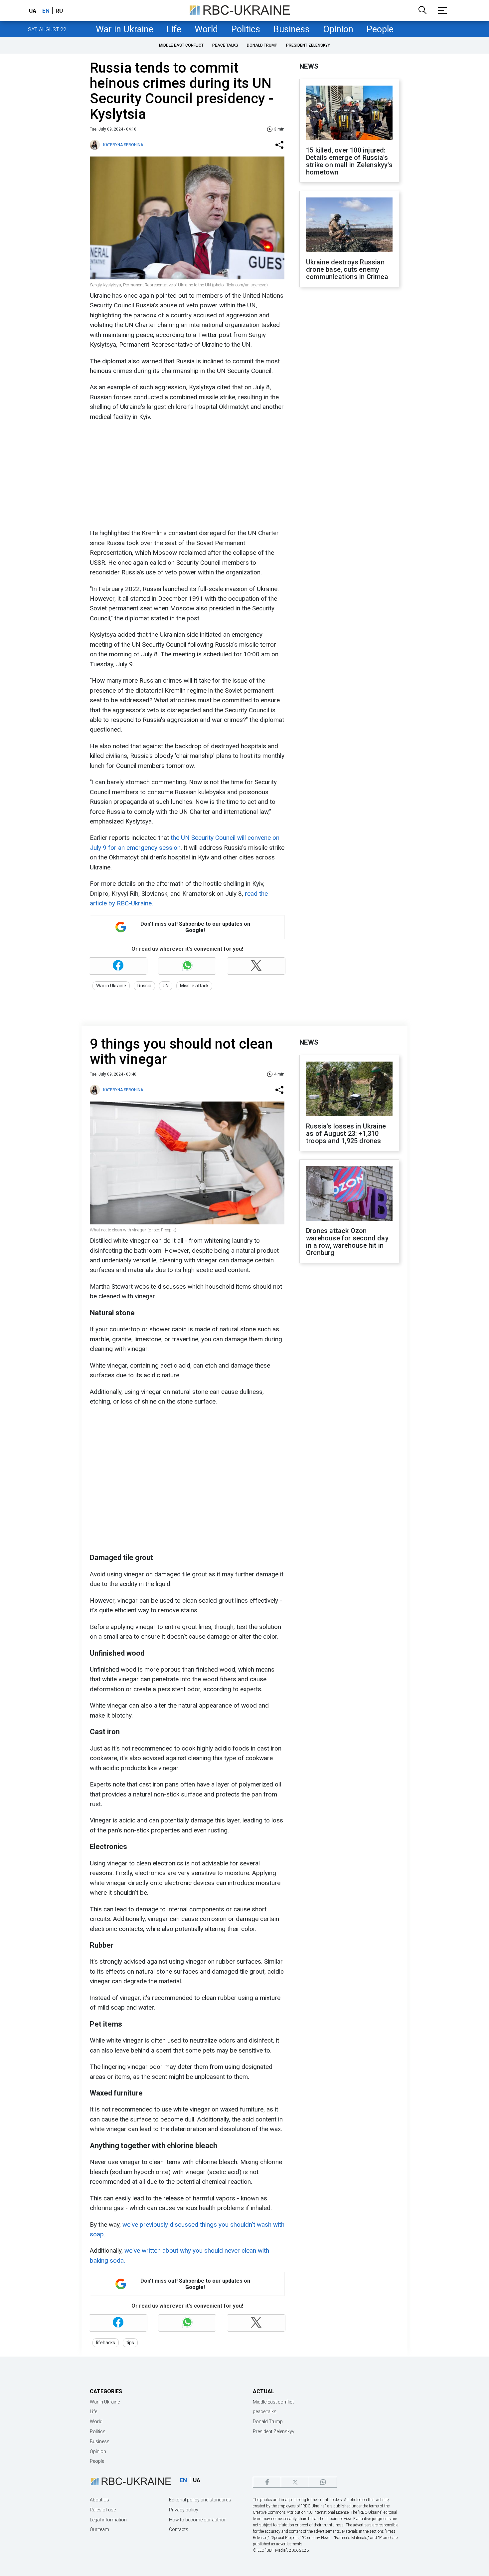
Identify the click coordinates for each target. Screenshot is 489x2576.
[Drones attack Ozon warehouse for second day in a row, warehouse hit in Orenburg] (349, 1194)
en (46, 11)
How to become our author (197, 2520)
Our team (99, 2529)
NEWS (309, 66)
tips (130, 2343)
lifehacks (106, 2343)
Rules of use (103, 2510)
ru (59, 11)
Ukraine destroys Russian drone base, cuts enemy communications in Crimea (347, 269)
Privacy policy (184, 2510)
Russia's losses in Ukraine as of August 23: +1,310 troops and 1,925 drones (346, 1133)
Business (292, 29)
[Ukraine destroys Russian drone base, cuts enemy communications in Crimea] (349, 225)
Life (174, 29)
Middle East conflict (181, 45)
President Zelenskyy (308, 45)
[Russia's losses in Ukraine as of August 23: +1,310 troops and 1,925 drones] (349, 1090)
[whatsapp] (323, 2482)
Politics (246, 29)
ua (33, 11)
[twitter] (295, 2482)
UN (166, 986)
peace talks (225, 45)
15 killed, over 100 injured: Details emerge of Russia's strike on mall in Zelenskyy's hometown (349, 161)
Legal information (108, 2520)
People (380, 29)
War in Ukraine (125, 29)
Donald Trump (262, 45)
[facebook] (267, 2482)
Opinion (338, 29)
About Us (99, 2500)
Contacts (179, 2529)
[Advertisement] (186, 475)
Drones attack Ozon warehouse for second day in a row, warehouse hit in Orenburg (347, 1242)
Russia (144, 986)
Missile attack (194, 986)
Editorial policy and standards (200, 2500)
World (206, 29)
